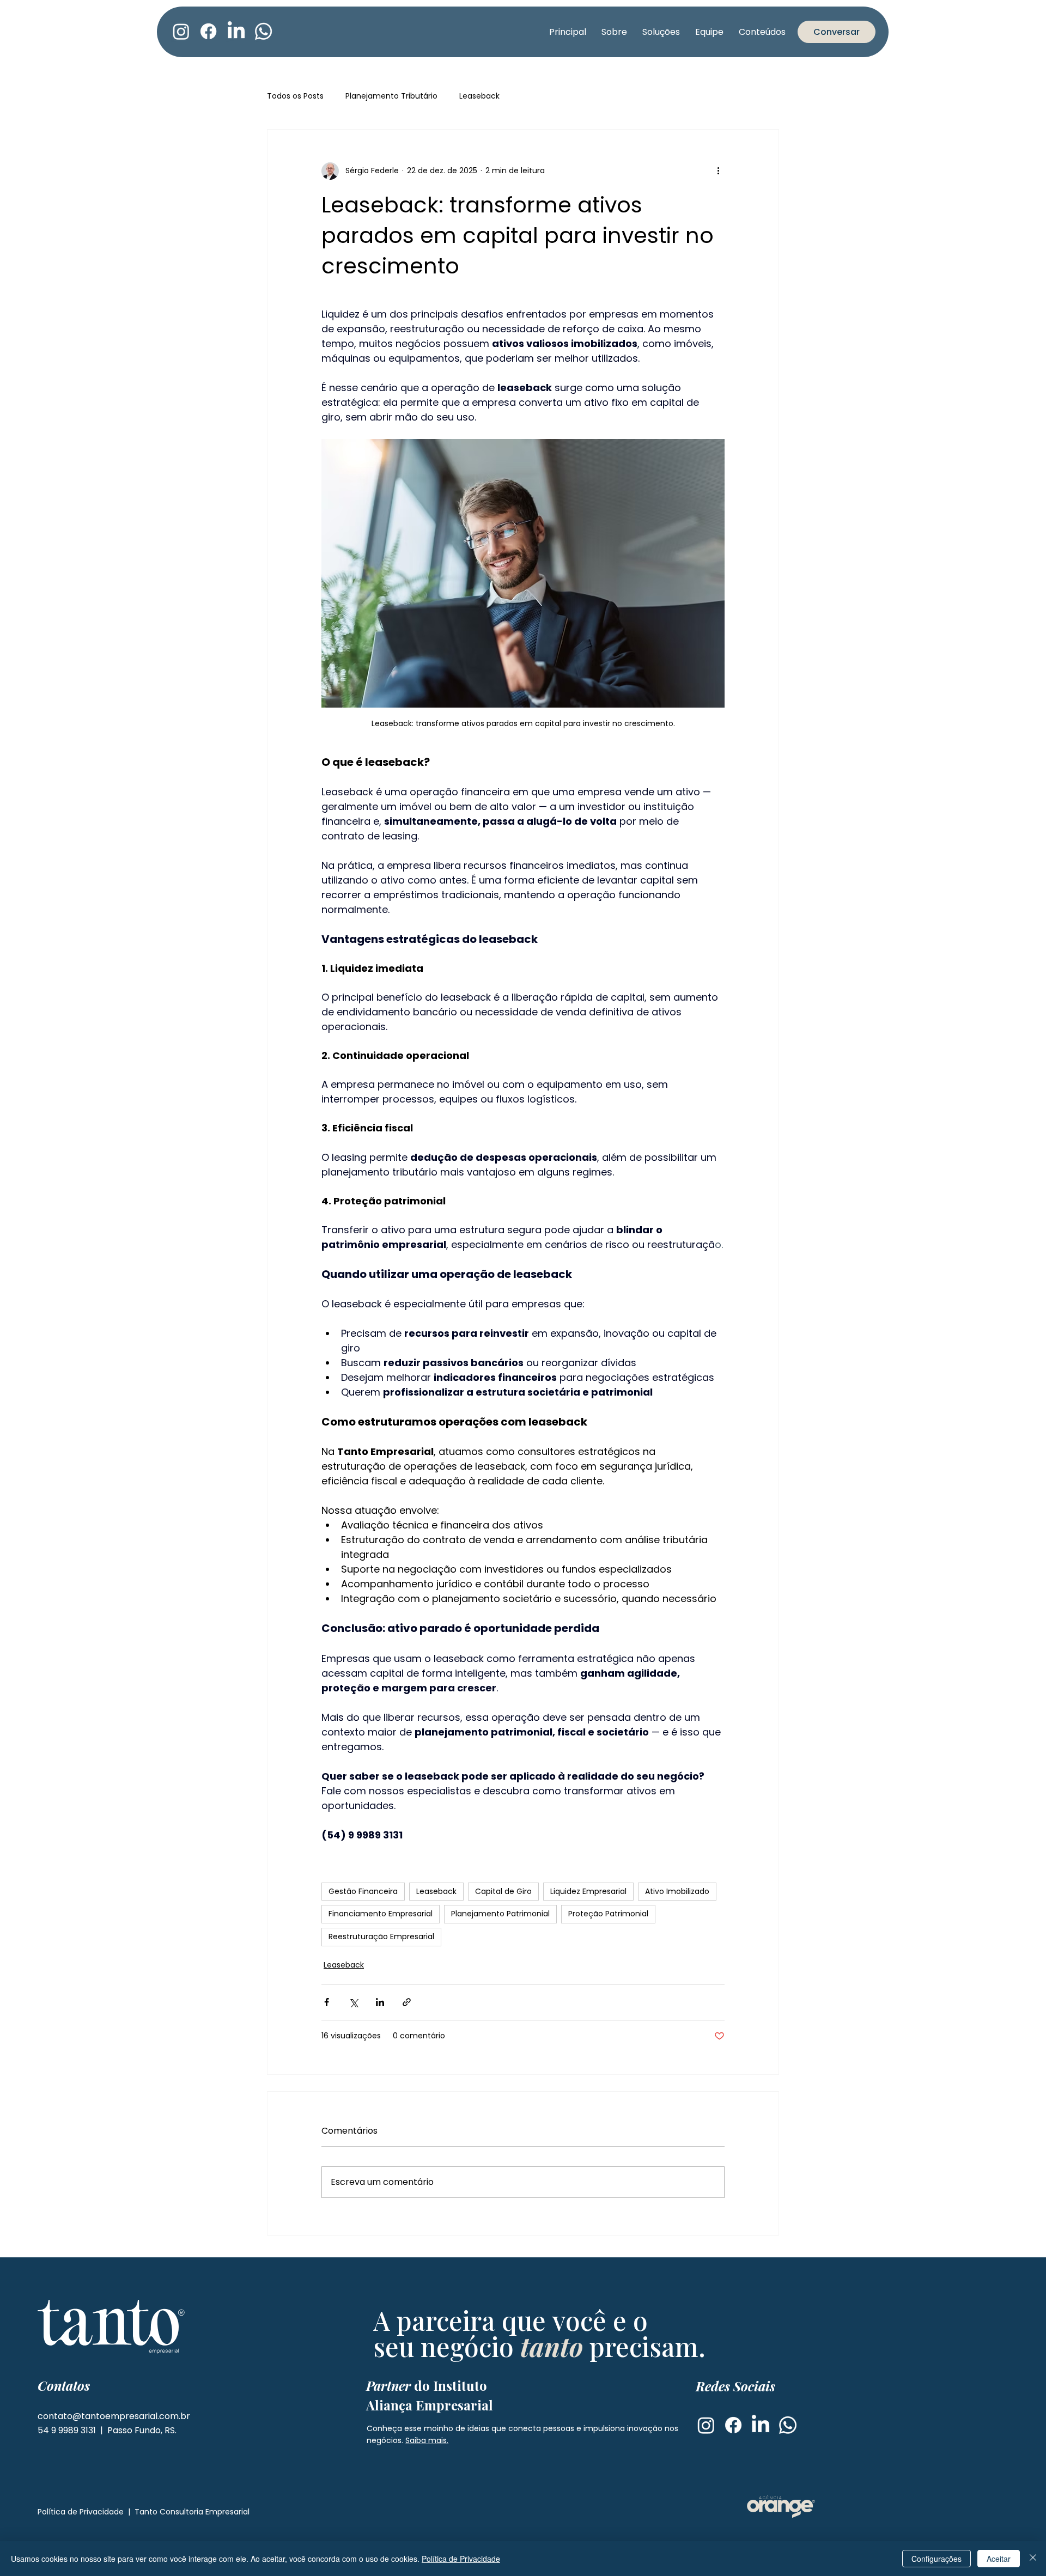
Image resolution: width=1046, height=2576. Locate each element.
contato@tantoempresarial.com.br (114, 2416)
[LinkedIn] (236, 31)
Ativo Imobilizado (677, 1891)
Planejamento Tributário (391, 96)
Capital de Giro (503, 1891)
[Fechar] (1033, 2559)
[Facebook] (208, 31)
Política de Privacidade (461, 2559)
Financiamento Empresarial (381, 1914)
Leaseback (479, 96)
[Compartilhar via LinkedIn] (380, 2002)
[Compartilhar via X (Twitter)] (353, 2002)
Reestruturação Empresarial (381, 1936)
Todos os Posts (295, 96)
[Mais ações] (718, 171)
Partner (427, 2385)
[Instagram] (181, 31)
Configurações (936, 2559)
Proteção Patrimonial (608, 1914)
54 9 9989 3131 (68, 2430)
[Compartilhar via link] (407, 2002)
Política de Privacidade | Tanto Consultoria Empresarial (144, 2512)
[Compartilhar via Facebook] (327, 2002)
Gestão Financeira (363, 1891)
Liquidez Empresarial (588, 1891)
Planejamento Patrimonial (500, 1914)
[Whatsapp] (263, 31)
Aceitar (999, 2559)
